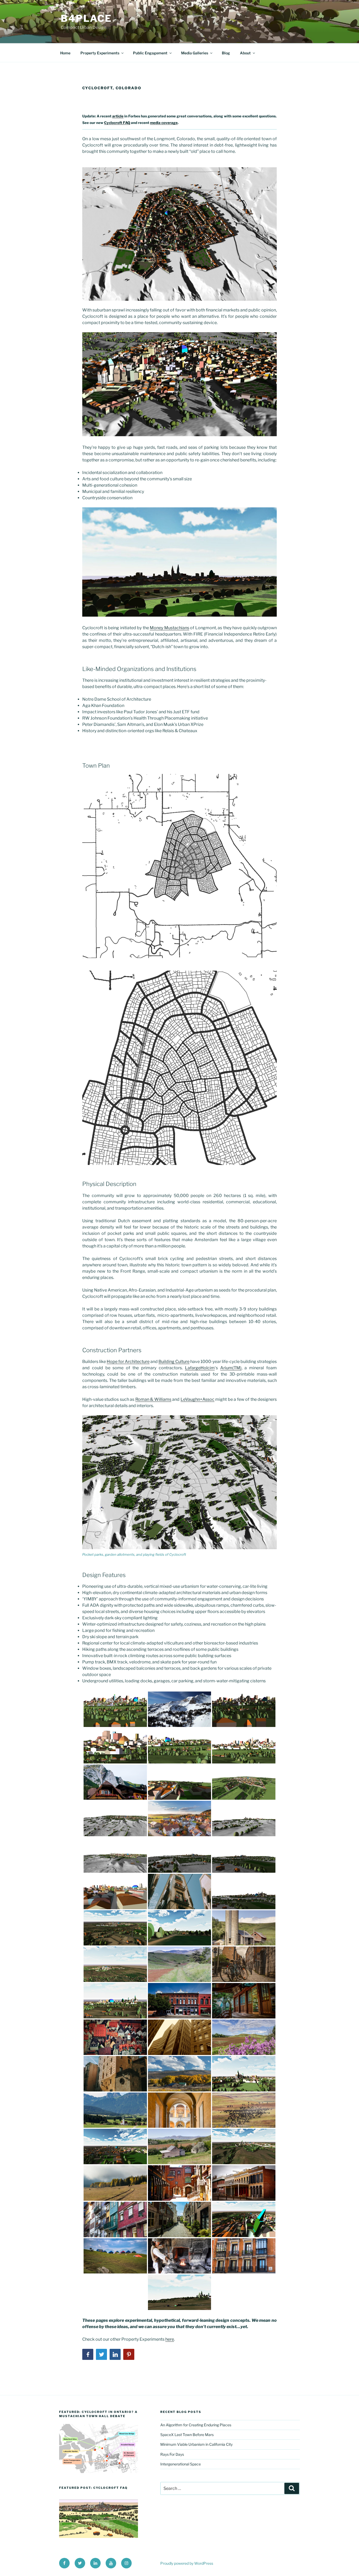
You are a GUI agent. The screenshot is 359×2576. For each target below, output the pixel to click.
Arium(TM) (231, 1368)
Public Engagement (150, 53)
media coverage (164, 123)
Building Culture (174, 1362)
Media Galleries (195, 53)
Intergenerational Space (181, 2464)
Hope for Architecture (128, 1362)
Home (65, 53)
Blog (226, 53)
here (170, 2339)
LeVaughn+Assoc (198, 1399)
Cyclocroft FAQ (117, 123)
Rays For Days (172, 2454)
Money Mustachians (170, 628)
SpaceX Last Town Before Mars (187, 2435)
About (245, 53)
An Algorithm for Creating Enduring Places (196, 2425)
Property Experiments (100, 53)
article (118, 116)
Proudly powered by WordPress (187, 2563)
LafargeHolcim (200, 1368)
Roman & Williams (153, 1399)
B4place (86, 18)
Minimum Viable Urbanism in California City (196, 2444)
